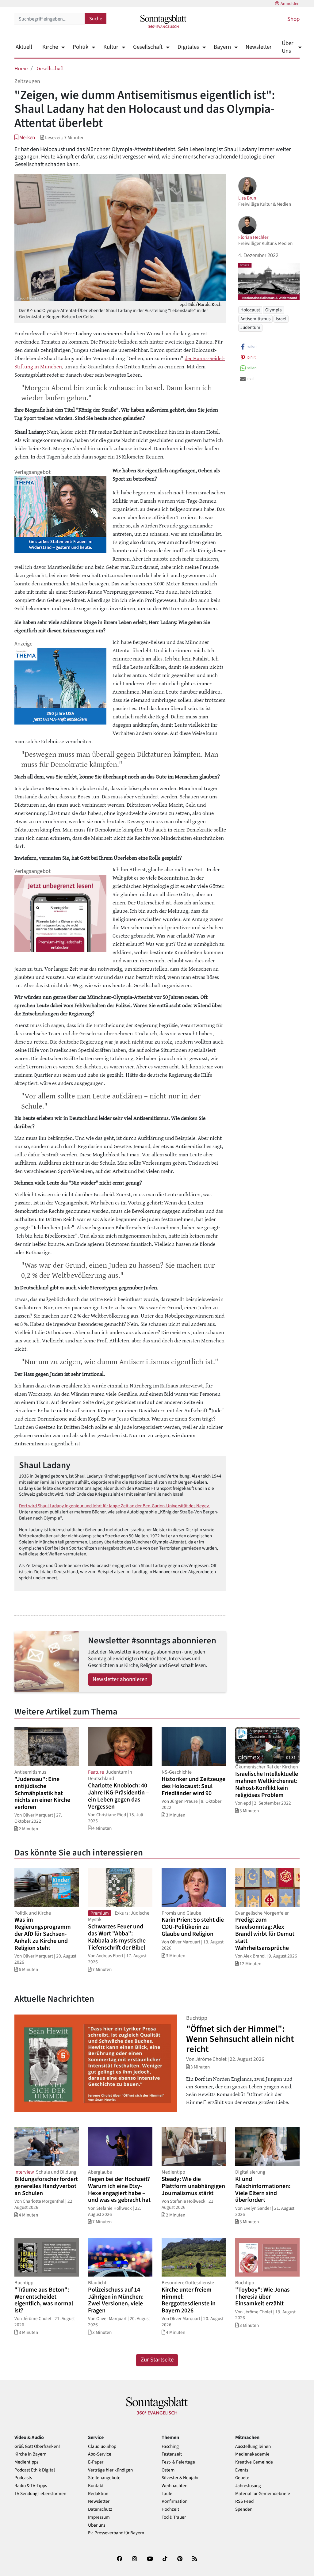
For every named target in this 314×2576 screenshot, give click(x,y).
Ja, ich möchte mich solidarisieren (181, 1313)
